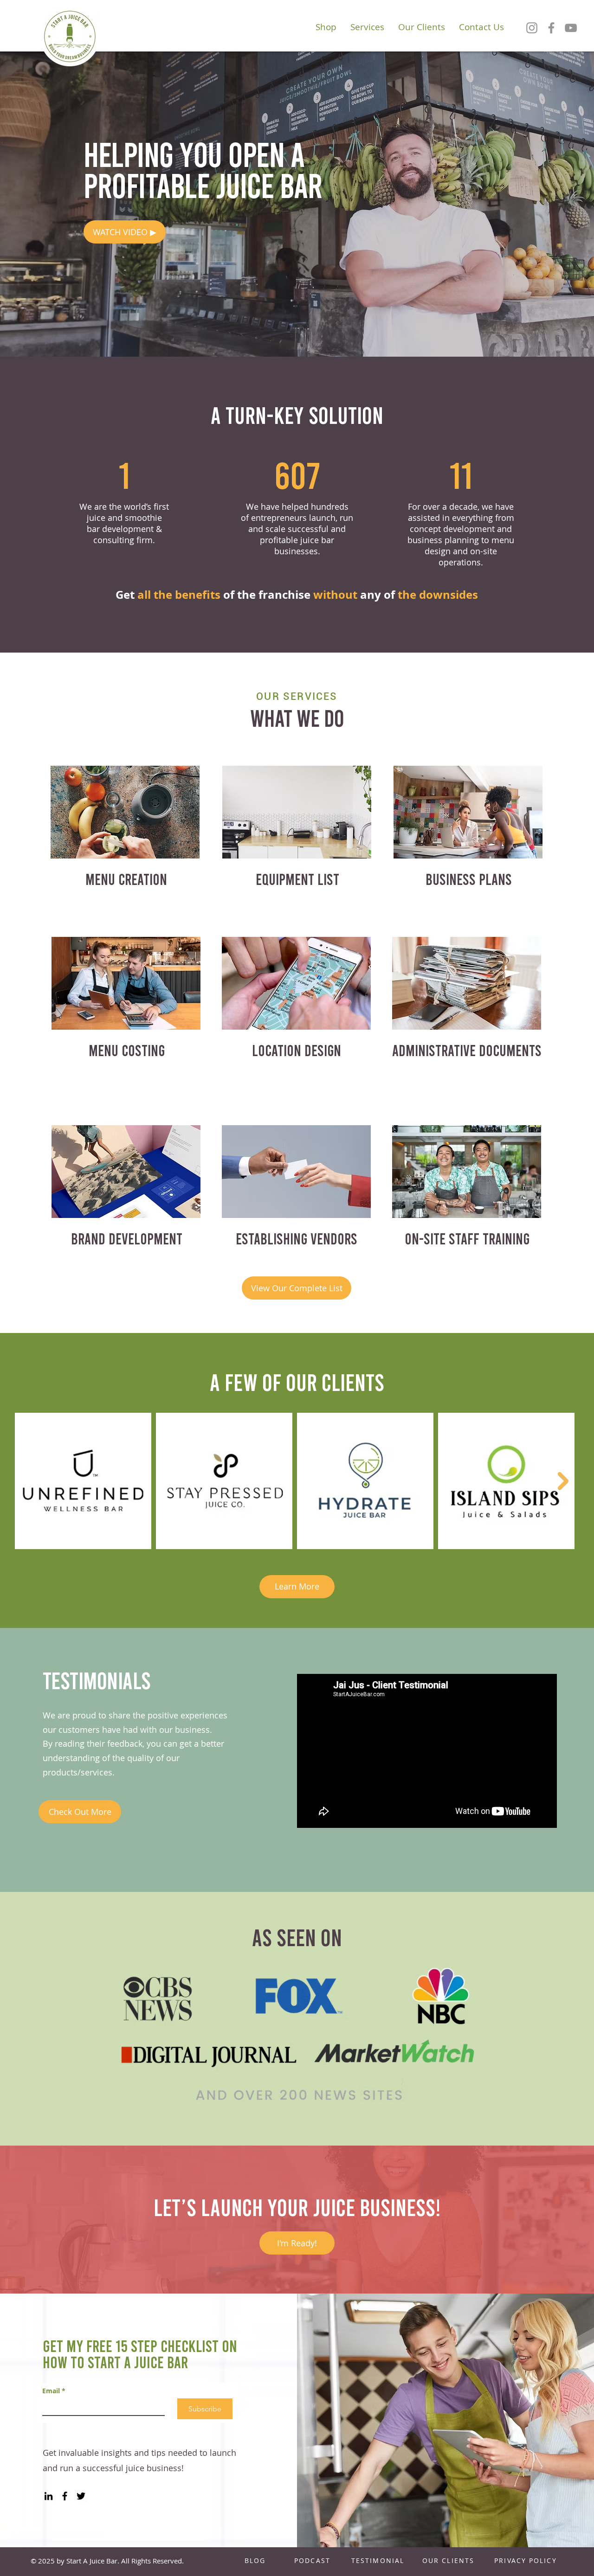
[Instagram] (532, 28)
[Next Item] (563, 1481)
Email (54, 2391)
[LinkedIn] (48, 2496)
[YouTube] (571, 28)
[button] (125, 232)
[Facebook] (551, 28)
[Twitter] (81, 2496)
